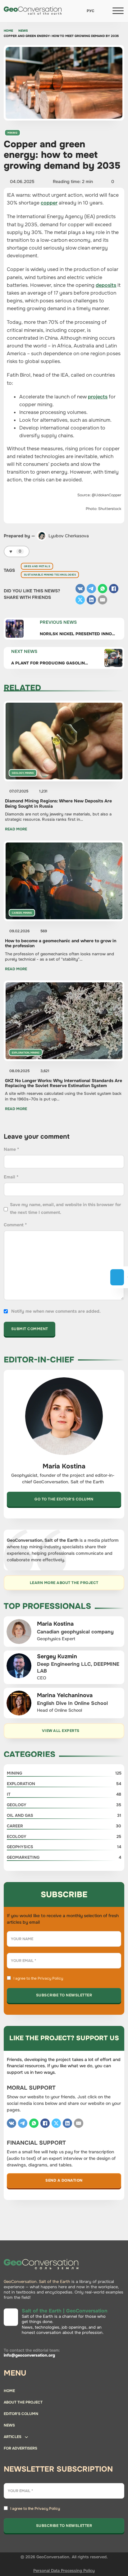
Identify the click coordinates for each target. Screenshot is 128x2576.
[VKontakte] (80, 589)
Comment (15, 1225)
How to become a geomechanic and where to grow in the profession (61, 943)
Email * (11, 1177)
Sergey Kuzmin (57, 1656)
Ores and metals (37, 566)
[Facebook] (114, 589)
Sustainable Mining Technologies (50, 575)
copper (49, 203)
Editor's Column (21, 2414)
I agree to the (38, 1978)
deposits (106, 285)
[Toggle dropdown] (26, 2438)
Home (8, 31)
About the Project (23, 2402)
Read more (16, 829)
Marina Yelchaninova (65, 1695)
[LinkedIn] (91, 600)
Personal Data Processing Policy (64, 2571)
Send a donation (64, 2180)
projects (98, 397)
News (23, 31)
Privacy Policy (50, 1978)
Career (17, 913)
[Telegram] (91, 589)
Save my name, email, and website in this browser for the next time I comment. (66, 1208)
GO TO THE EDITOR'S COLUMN (64, 1499)
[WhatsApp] (103, 589)
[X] (80, 600)
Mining (12, 133)
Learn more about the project (64, 1583)
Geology (18, 773)
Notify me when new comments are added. (56, 1311)
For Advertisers (21, 2448)
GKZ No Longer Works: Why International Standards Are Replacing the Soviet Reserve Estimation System (64, 1083)
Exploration (21, 1053)
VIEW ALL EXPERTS (61, 1731)
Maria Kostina (55, 1624)
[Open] (118, 11)
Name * (11, 1149)
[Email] (103, 600)
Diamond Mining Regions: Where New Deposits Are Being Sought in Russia (58, 803)
